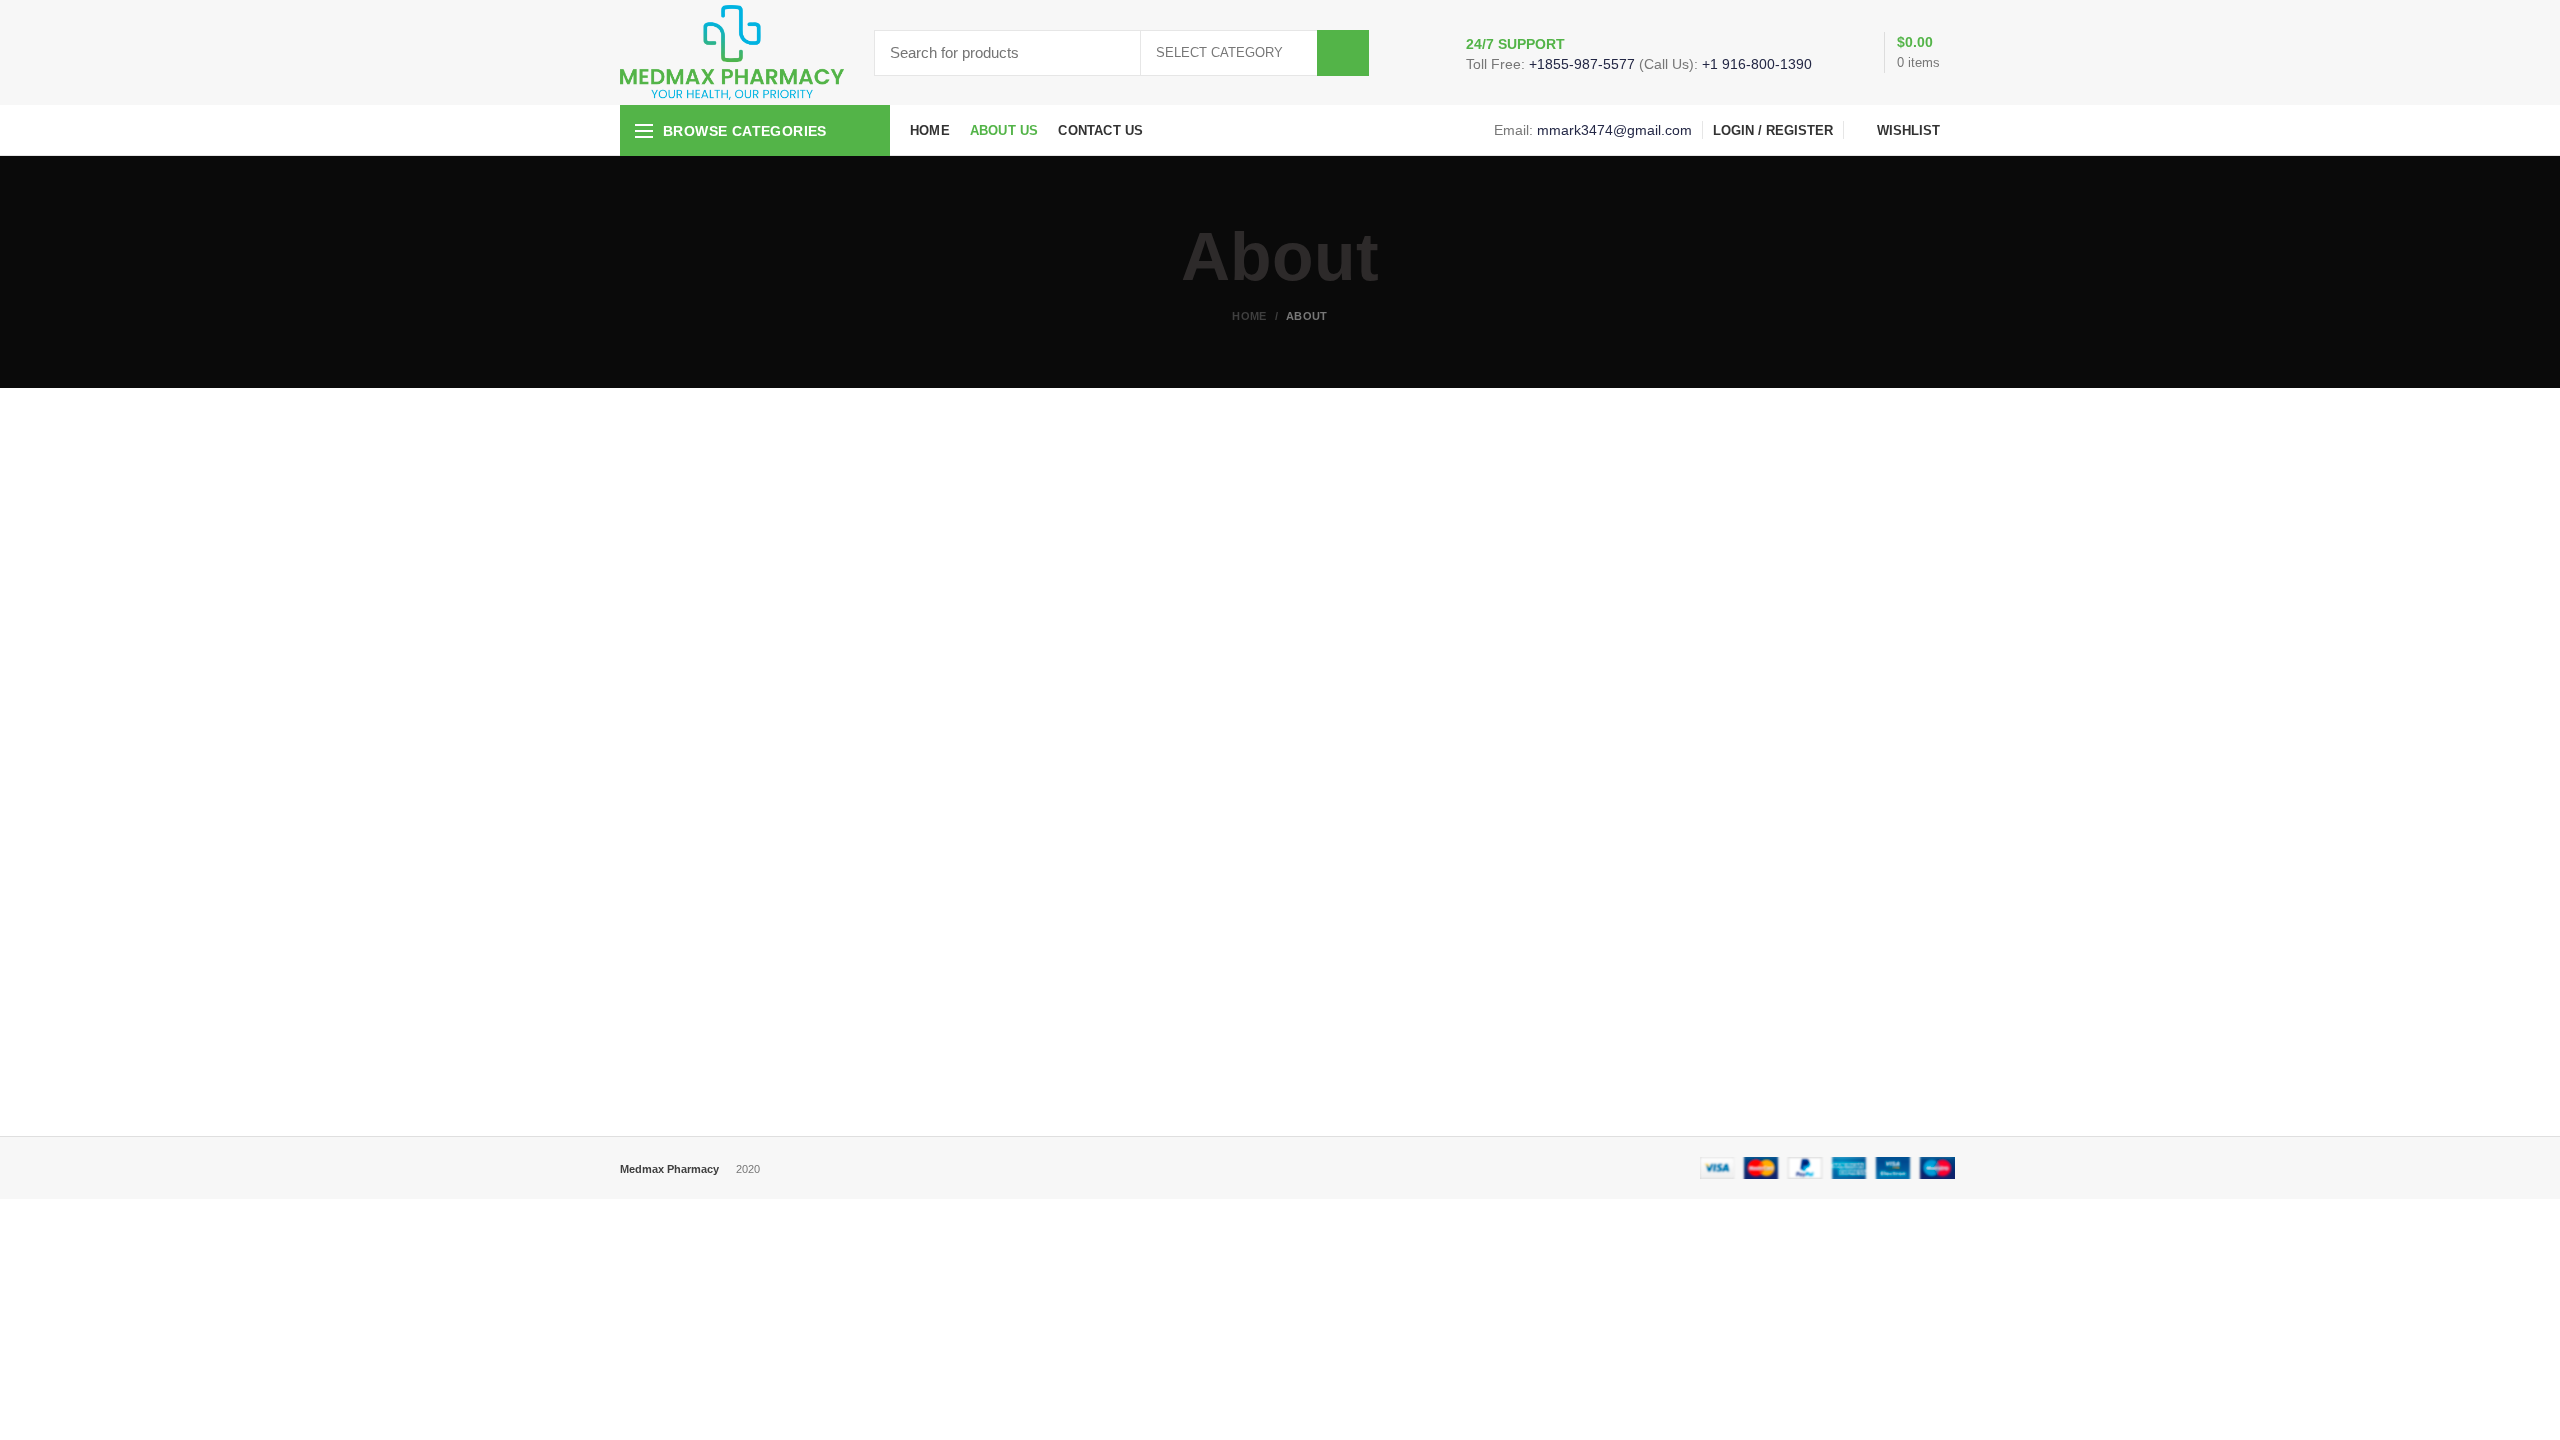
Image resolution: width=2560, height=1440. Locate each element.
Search (1343, 53)
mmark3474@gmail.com (1614, 130)
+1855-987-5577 (1582, 64)
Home (1249, 316)
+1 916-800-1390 (1757, 64)
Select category (1219, 52)
